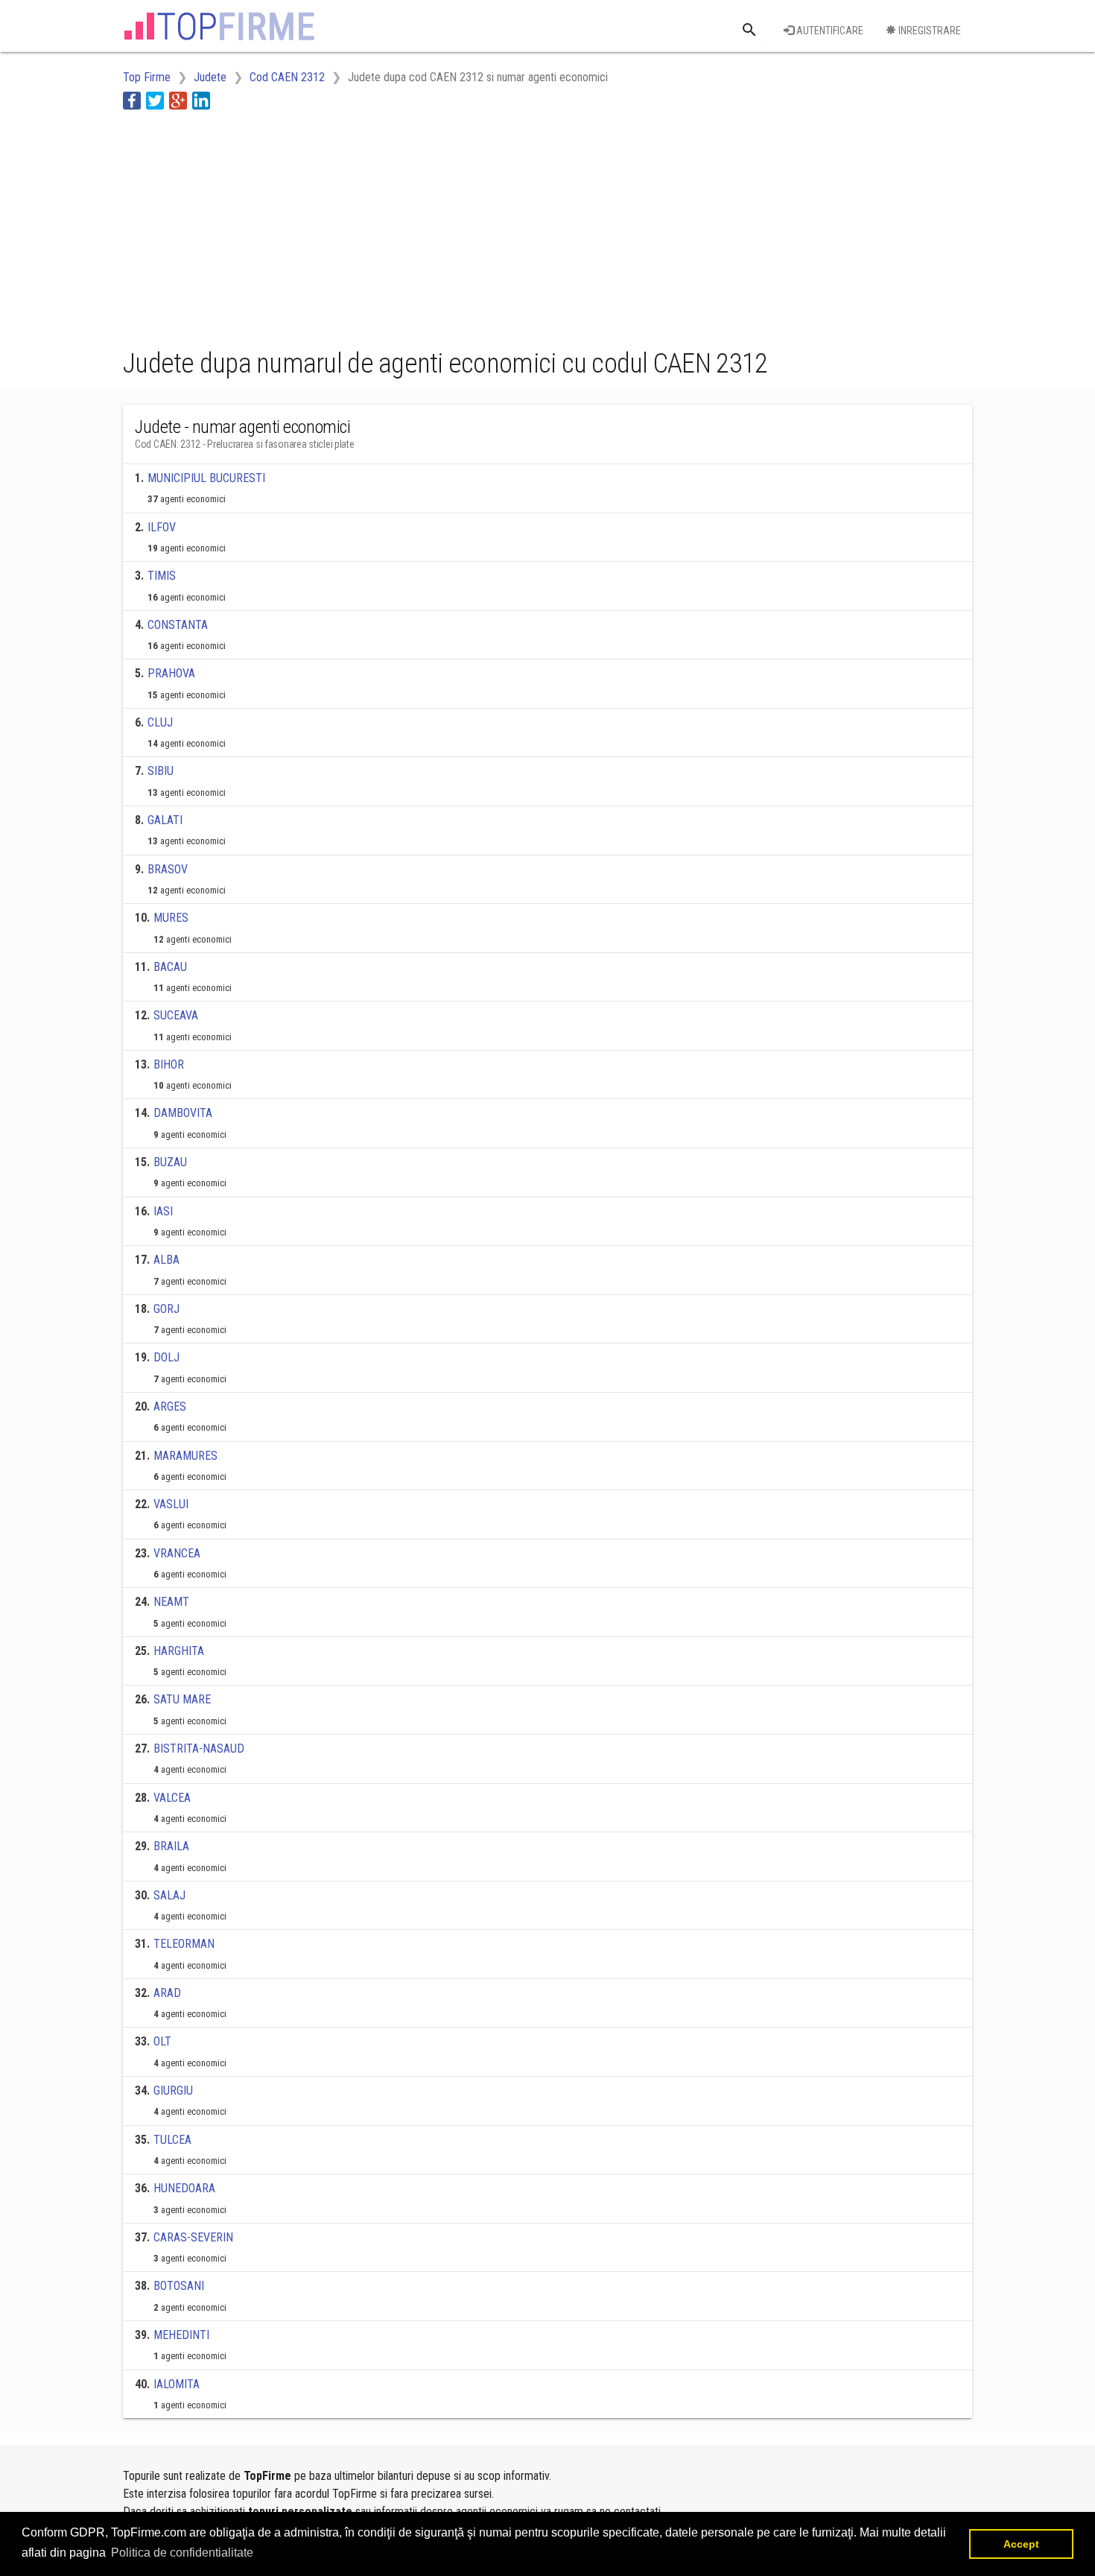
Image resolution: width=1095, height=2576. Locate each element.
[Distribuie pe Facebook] (132, 100)
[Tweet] (155, 100)
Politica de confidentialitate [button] (182, 2553)
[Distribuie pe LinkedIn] (201, 100)
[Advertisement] (394, 226)
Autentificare (829, 31)
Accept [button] (1021, 2544)
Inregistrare (929, 31)
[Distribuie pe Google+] (178, 100)
